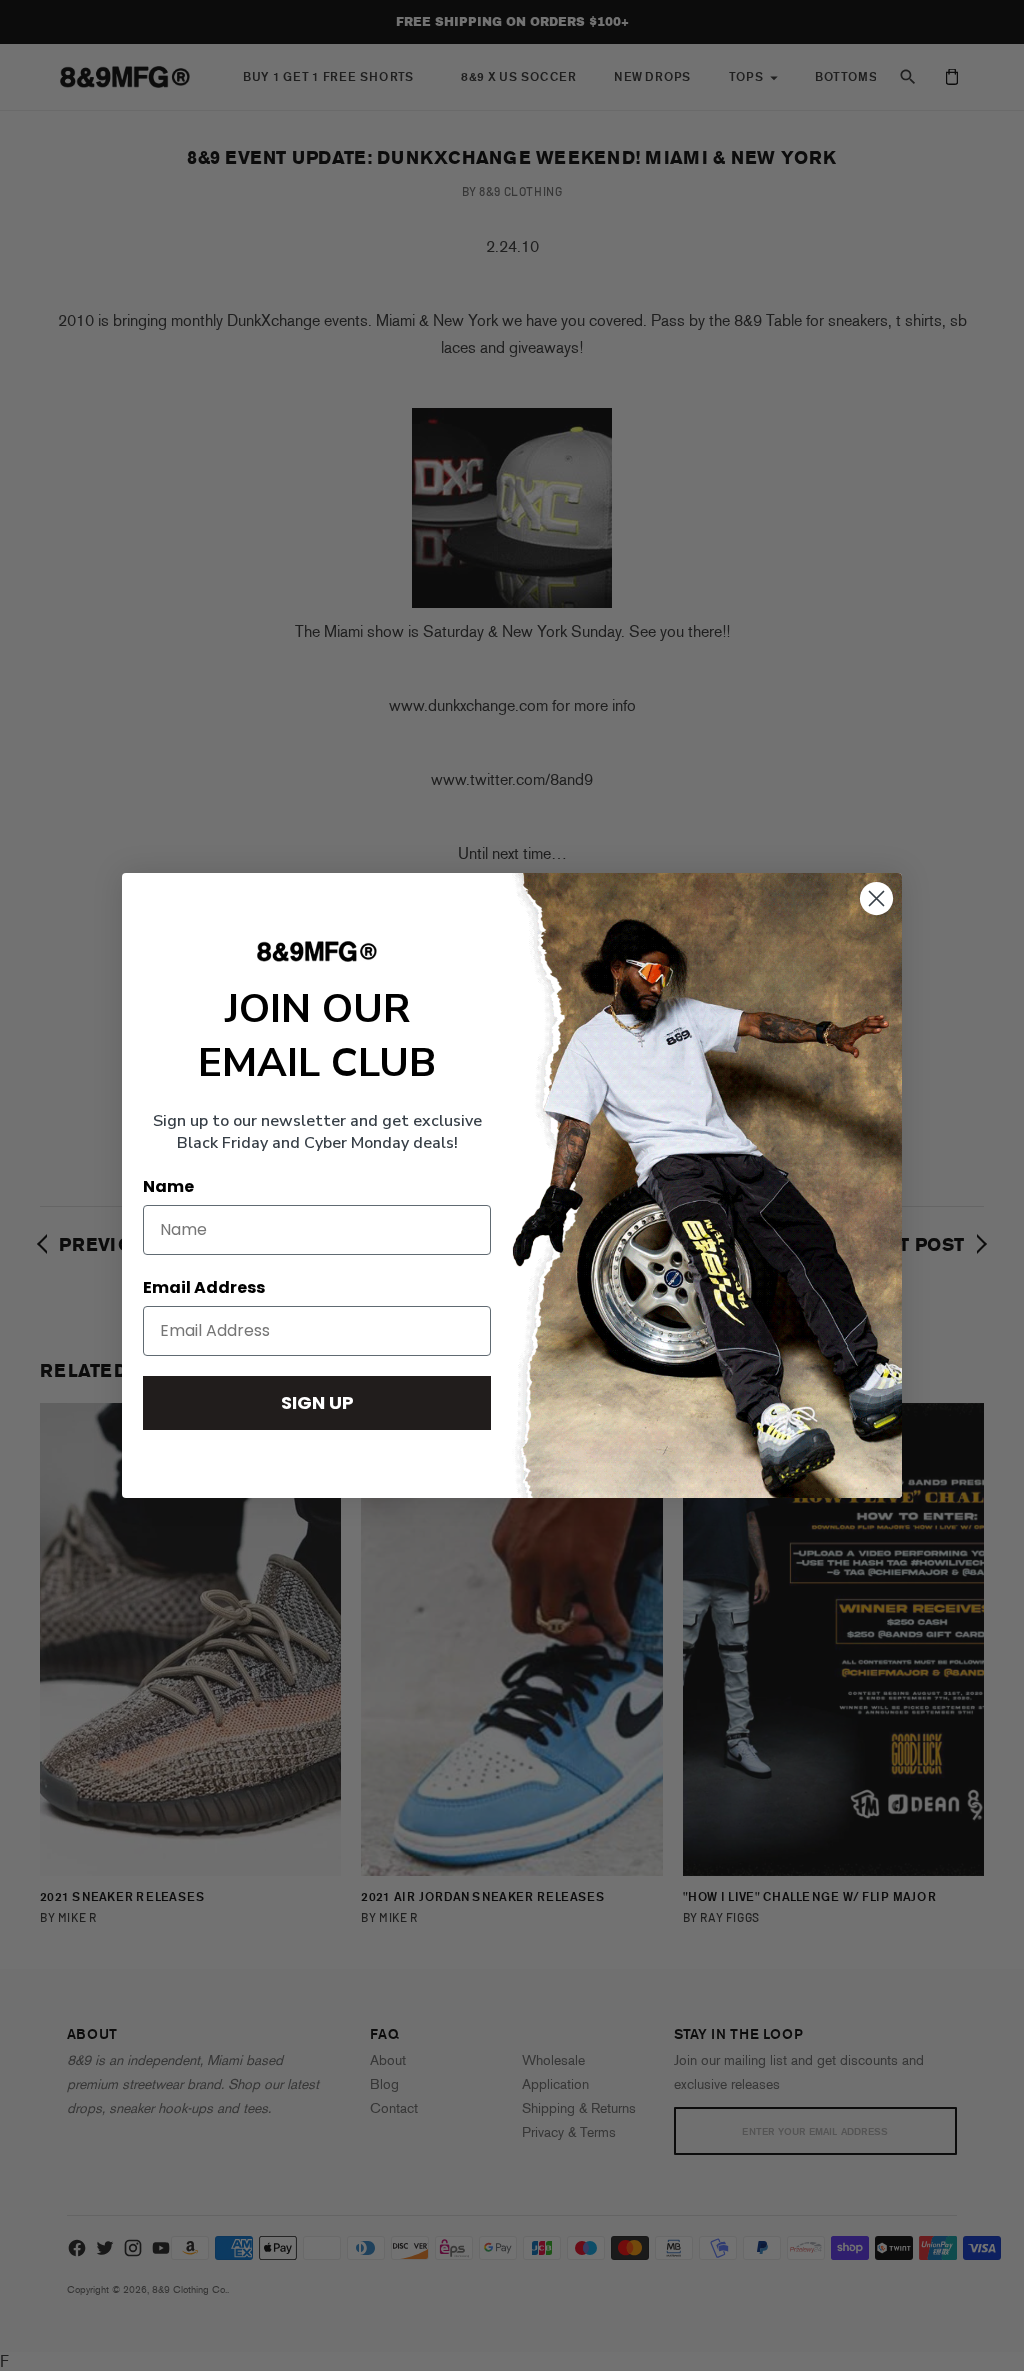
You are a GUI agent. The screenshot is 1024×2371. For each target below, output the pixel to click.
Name (168, 1186)
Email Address (204, 1287)
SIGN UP (317, 1402)
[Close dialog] (876, 898)
